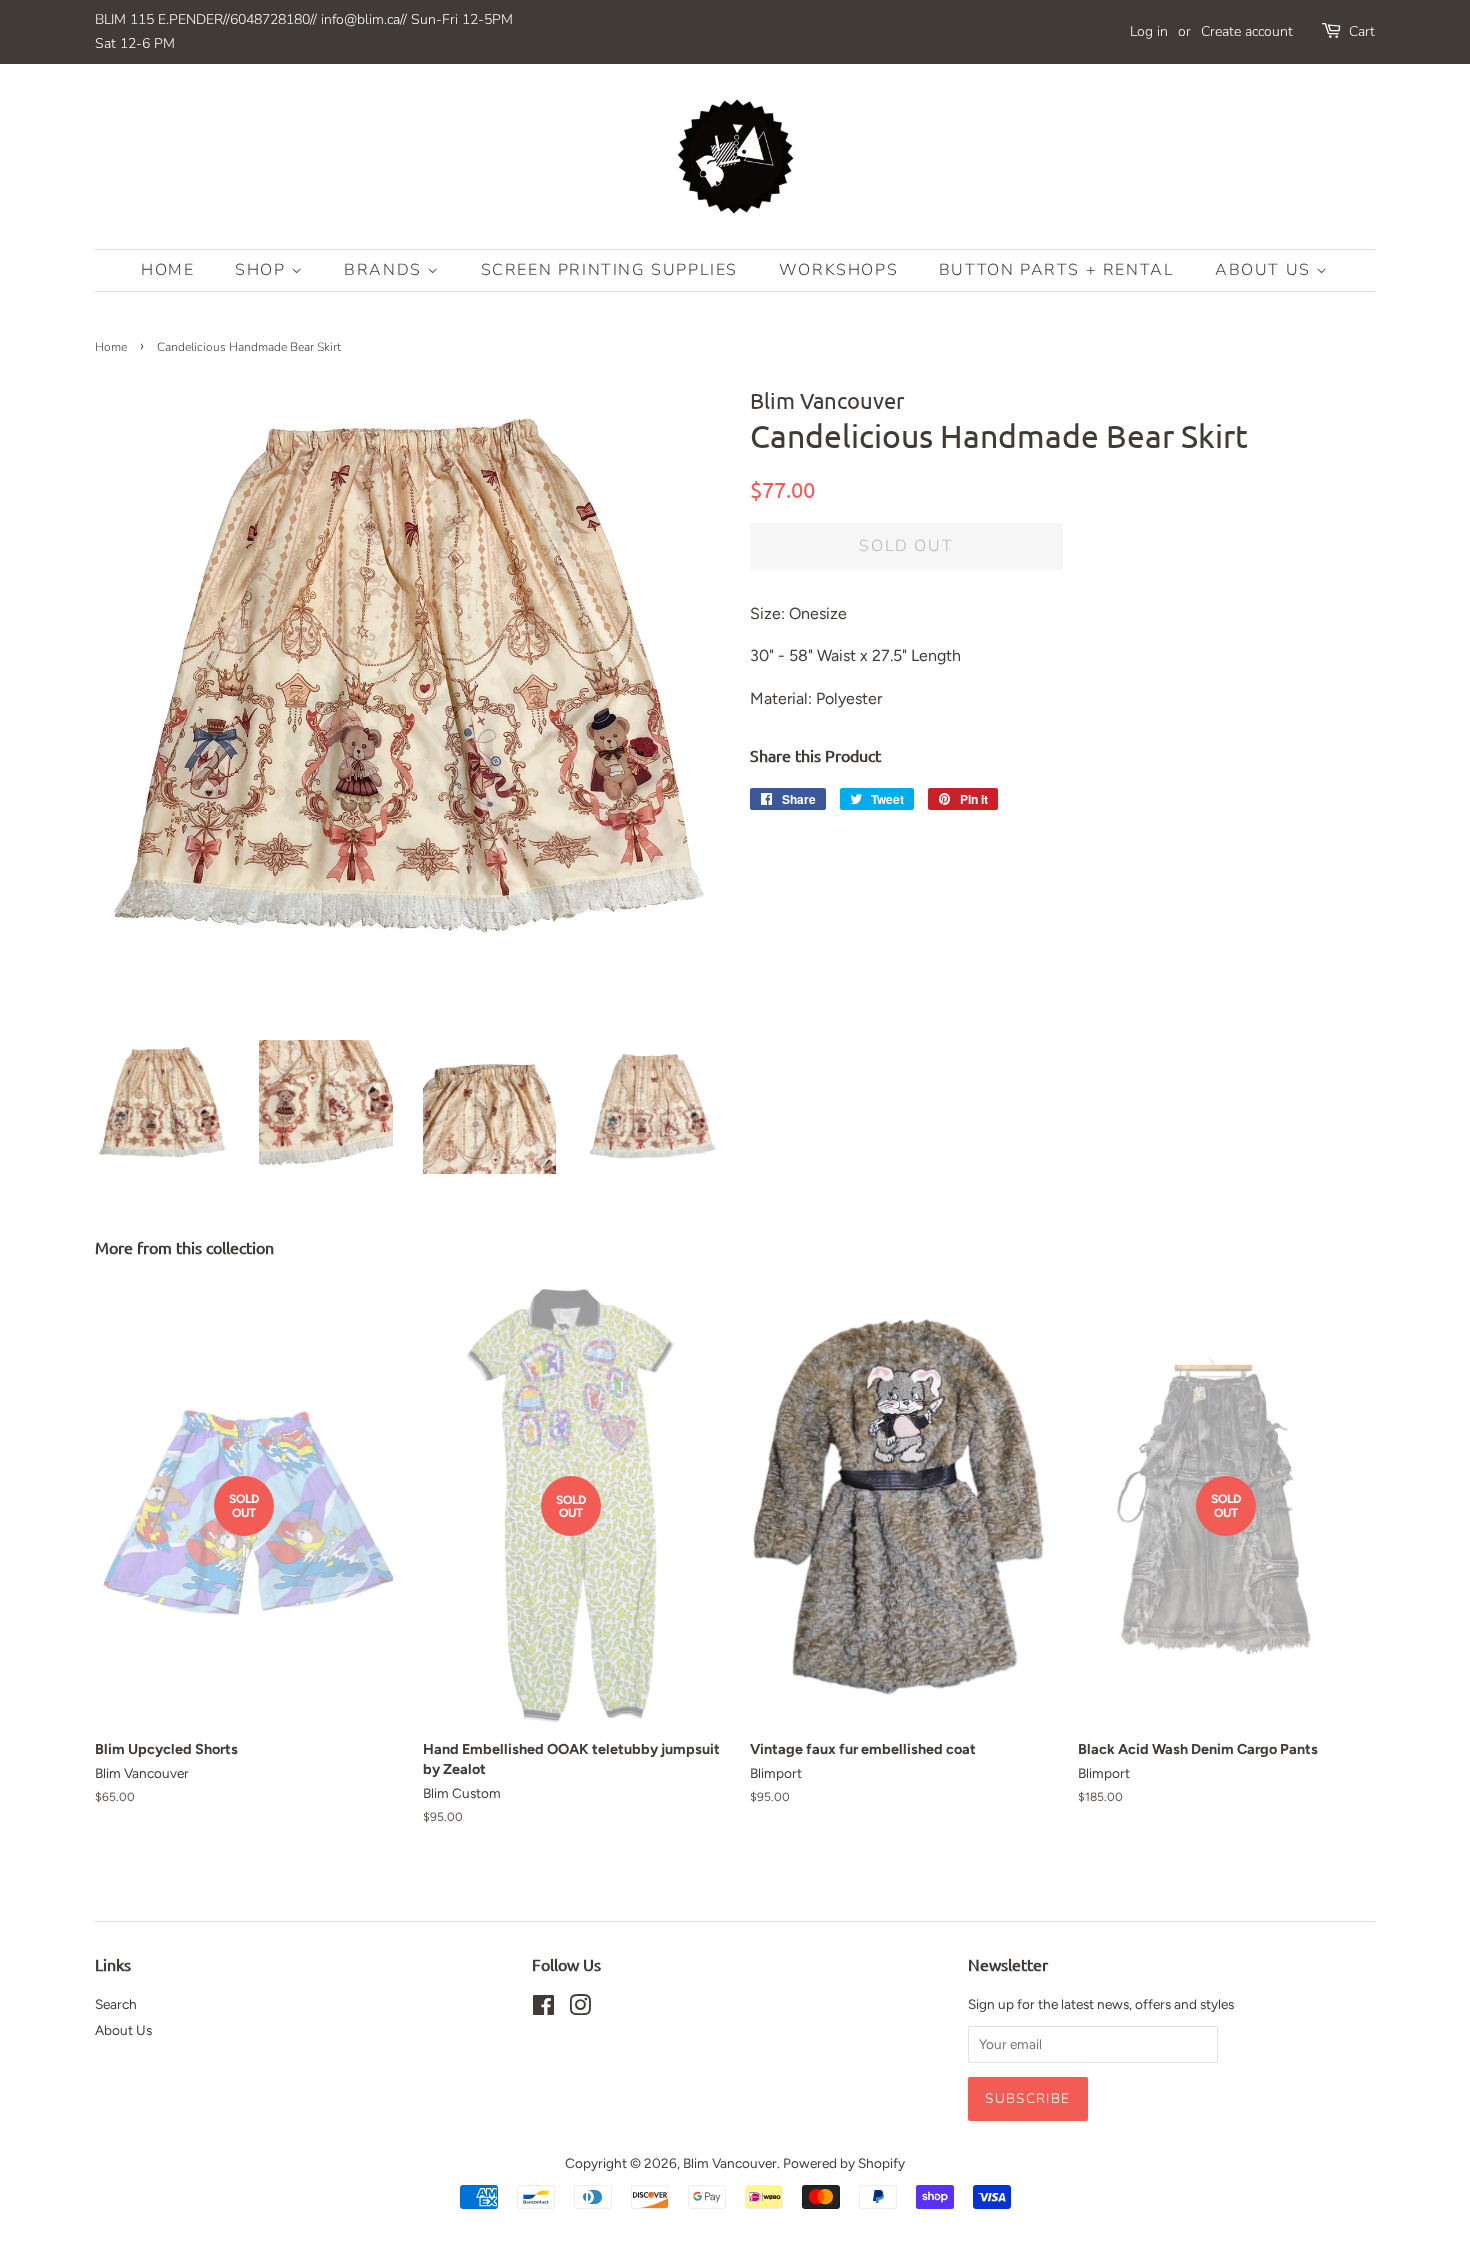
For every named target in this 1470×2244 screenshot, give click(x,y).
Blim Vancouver (730, 2163)
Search (116, 2004)
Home (167, 270)
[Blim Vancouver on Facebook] (543, 2009)
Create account (1247, 31)
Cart (1362, 31)
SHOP (263, 270)
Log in (1149, 31)
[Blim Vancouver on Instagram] (580, 2009)
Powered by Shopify (844, 2163)
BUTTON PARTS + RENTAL (1057, 270)
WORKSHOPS (838, 270)
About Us (1265, 270)
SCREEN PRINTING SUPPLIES (609, 270)
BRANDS (385, 270)
